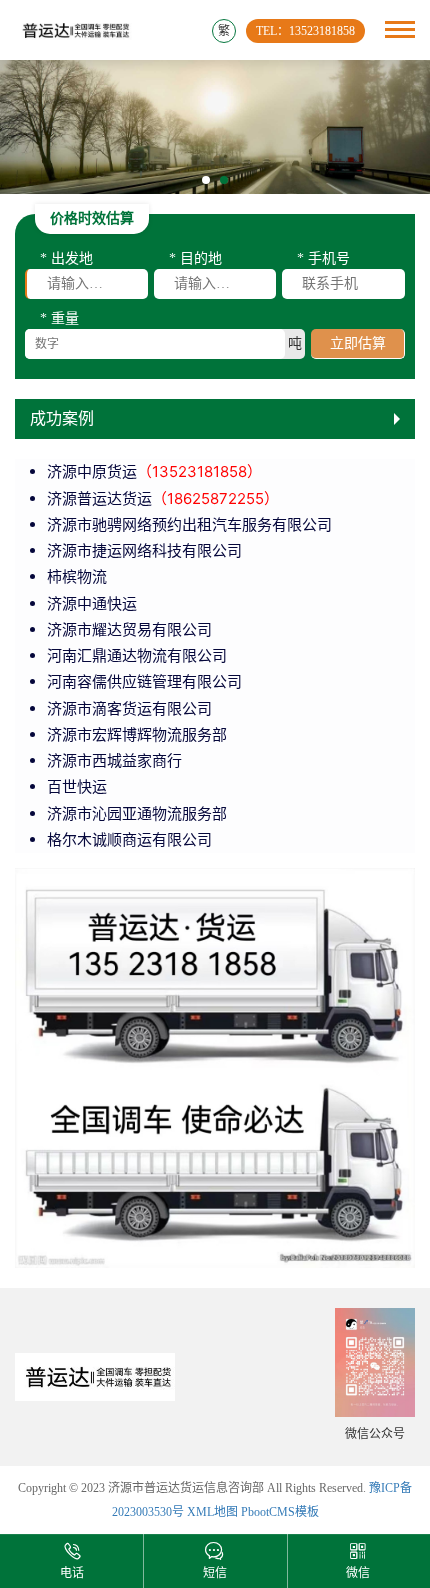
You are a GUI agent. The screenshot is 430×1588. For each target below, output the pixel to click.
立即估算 (358, 343)
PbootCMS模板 (280, 1512)
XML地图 (212, 1512)
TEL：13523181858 (305, 31)
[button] (206, 180)
